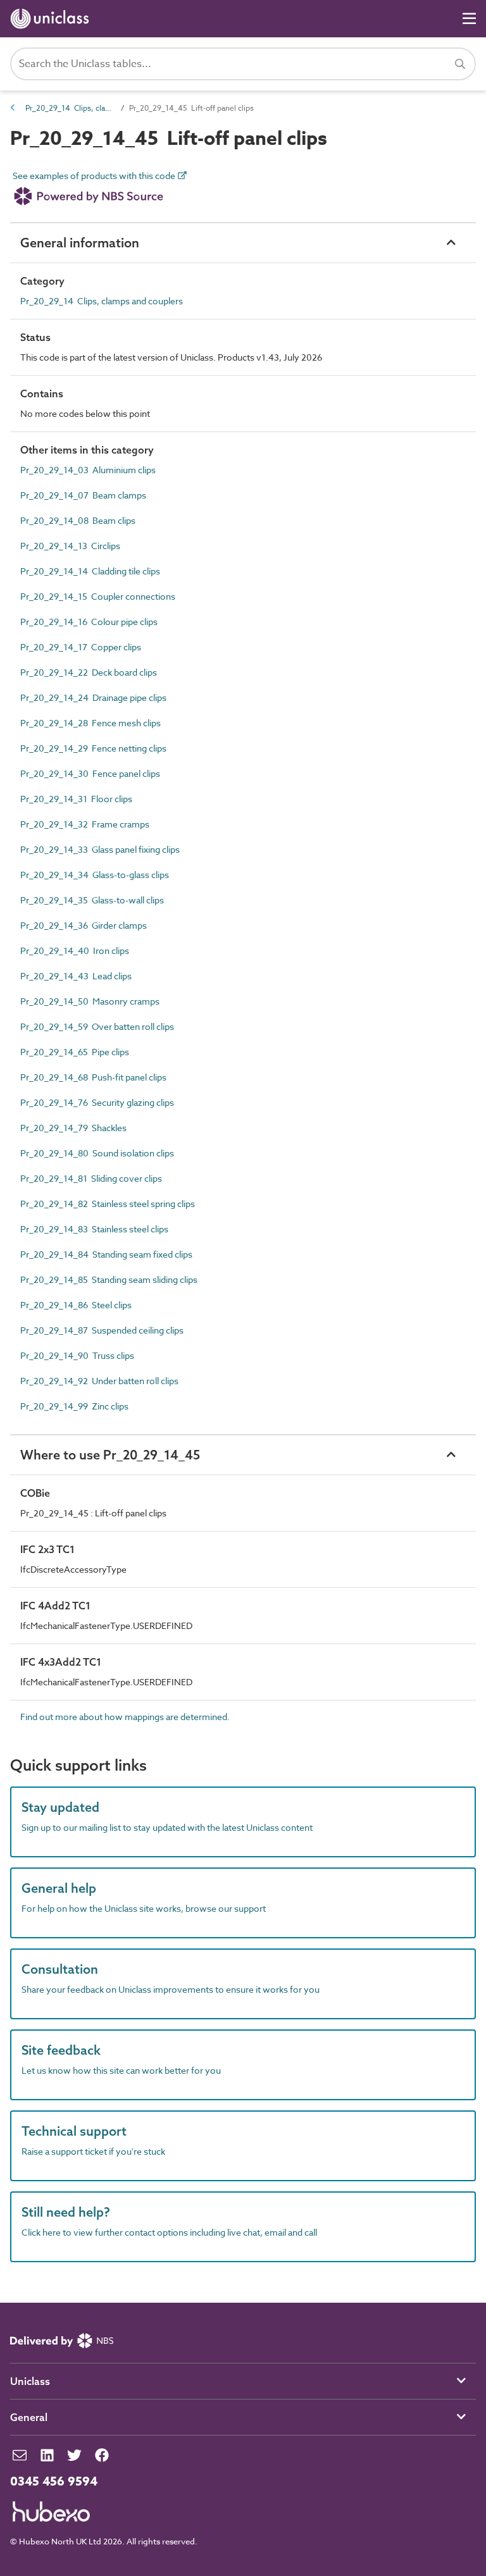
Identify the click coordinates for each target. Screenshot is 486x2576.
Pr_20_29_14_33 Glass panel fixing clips (100, 849)
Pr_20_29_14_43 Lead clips (76, 976)
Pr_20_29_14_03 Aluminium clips (88, 470)
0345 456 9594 (54, 2482)
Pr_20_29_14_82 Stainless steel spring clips (108, 1204)
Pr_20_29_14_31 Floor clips (76, 799)
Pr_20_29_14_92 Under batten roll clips (99, 1381)
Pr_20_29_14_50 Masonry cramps (90, 1001)
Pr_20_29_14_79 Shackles (73, 1128)
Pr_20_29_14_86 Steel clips (76, 1305)
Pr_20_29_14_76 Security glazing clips (97, 1102)
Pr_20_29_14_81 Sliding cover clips (91, 1178)
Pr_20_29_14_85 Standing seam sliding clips (109, 1279)
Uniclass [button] (30, 2381)
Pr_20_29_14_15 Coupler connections (98, 596)
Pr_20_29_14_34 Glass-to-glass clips (95, 875)
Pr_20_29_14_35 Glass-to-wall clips (92, 900)
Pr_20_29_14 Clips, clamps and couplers (70, 108)
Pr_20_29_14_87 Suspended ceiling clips (102, 1330)
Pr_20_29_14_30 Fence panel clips (90, 773)
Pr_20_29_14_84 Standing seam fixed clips (106, 1254)
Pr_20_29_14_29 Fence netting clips (93, 748)
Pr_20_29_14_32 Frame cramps (85, 824)
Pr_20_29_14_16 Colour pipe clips (89, 622)
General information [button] (80, 243)
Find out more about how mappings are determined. (125, 1717)
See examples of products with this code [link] (95, 176)
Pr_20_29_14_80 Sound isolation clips (97, 1153)
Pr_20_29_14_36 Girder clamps (84, 925)
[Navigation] (469, 19)
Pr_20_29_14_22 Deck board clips (89, 672)
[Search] (460, 64)
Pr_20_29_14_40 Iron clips (75, 951)
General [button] (29, 2417)
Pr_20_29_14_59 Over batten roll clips (97, 1026)
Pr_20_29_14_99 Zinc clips (74, 1406)
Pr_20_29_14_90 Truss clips (77, 1355)
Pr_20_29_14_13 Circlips (70, 546)
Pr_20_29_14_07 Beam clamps (83, 495)
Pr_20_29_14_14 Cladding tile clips (90, 571)
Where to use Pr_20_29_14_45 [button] (110, 1455)
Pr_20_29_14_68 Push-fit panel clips (93, 1077)
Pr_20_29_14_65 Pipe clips (75, 1052)
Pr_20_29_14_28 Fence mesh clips (90, 723)
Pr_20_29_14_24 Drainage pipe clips (93, 697)
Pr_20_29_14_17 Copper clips (81, 647)
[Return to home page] (52, 19)
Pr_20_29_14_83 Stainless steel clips (94, 1229)
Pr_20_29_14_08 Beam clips (78, 520)
